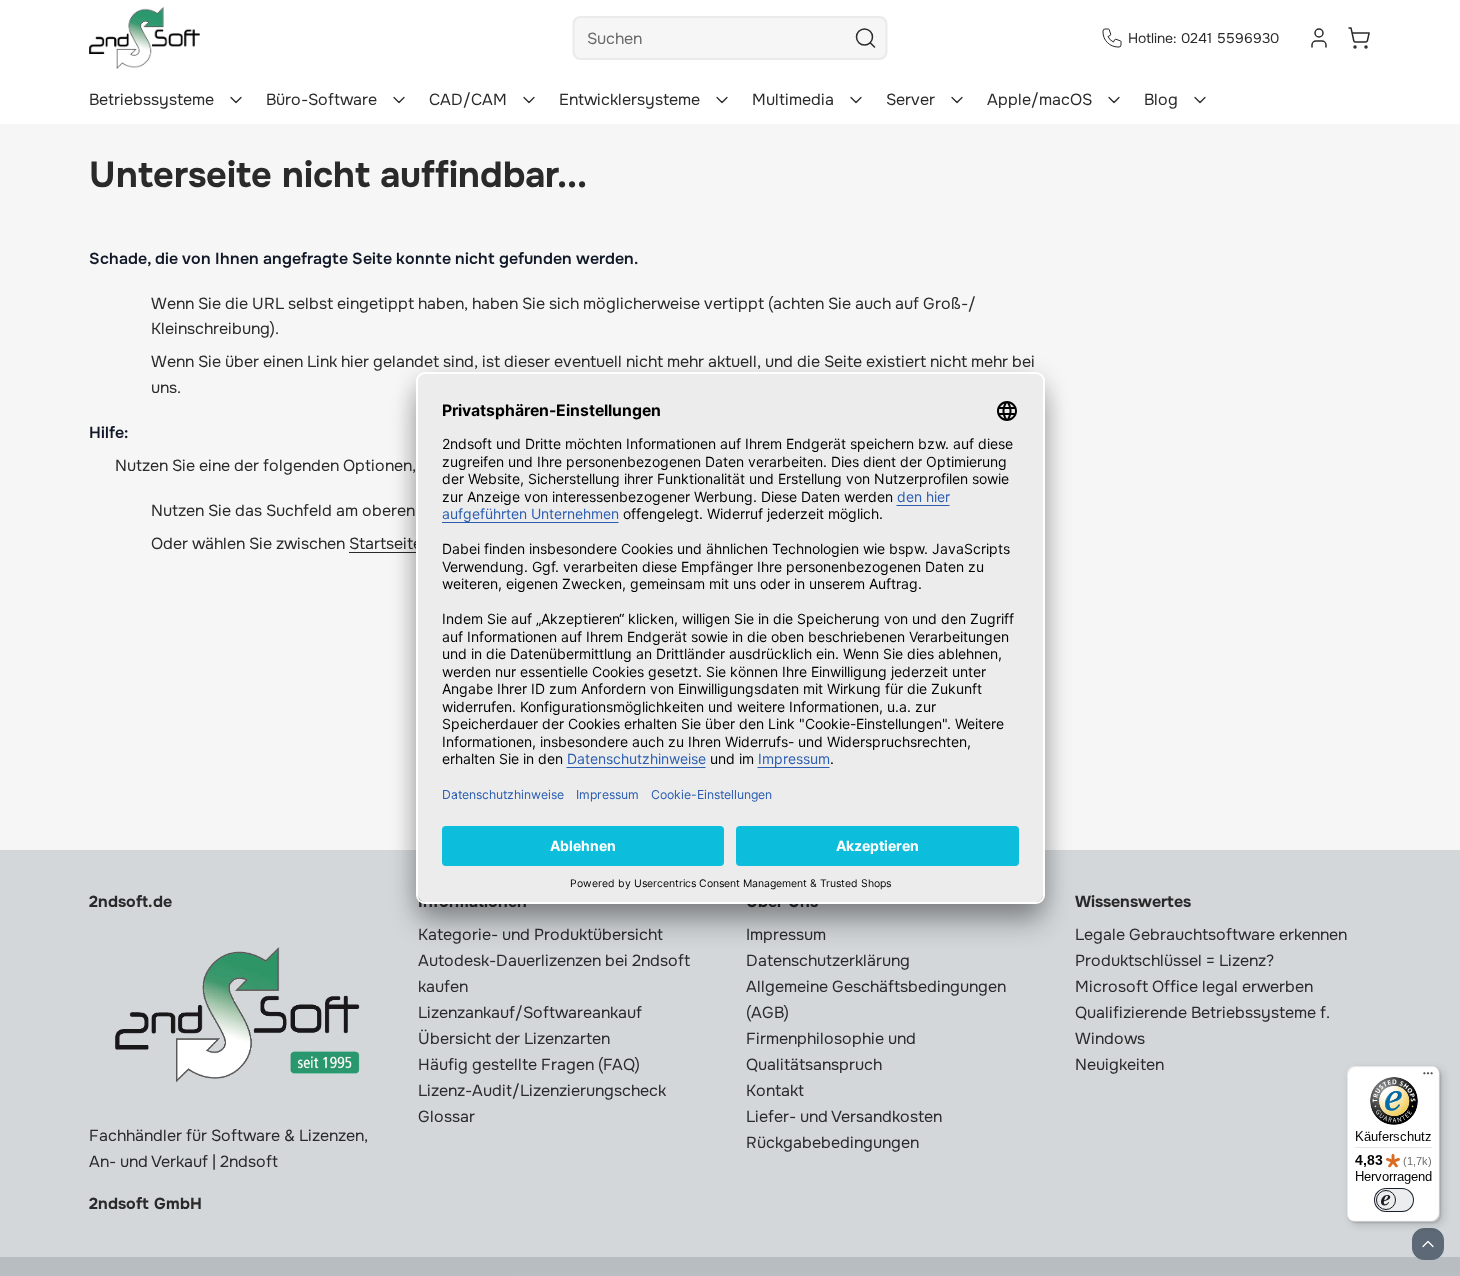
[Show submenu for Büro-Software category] (399, 100)
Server (910, 99)
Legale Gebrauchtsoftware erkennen (1211, 934)
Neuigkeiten (1119, 1064)
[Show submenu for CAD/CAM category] (529, 100)
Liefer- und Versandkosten (844, 1116)
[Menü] (1428, 1078)
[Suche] (866, 38)
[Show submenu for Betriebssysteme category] (236, 100)
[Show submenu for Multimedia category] (856, 100)
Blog (1161, 99)
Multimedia (793, 99)
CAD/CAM (468, 99)
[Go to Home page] (144, 38)
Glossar (446, 1116)
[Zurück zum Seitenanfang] (1428, 1244)
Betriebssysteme (151, 99)
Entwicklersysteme (629, 99)
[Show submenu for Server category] (957, 100)
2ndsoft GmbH (145, 1203)
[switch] (1394, 1200)
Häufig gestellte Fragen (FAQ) (529, 1064)
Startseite (385, 543)
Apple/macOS (1039, 99)
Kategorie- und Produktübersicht (540, 934)
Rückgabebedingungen (832, 1142)
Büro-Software (321, 99)
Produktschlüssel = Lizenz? (1174, 960)
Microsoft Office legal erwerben (1194, 986)
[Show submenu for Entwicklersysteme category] (722, 100)
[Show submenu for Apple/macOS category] (1114, 100)
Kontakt (775, 1090)
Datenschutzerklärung (828, 960)
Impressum (786, 934)
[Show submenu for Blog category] (1200, 100)
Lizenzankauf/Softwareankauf (530, 1012)
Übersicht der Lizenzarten (514, 1038)
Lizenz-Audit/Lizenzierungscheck (542, 1090)
